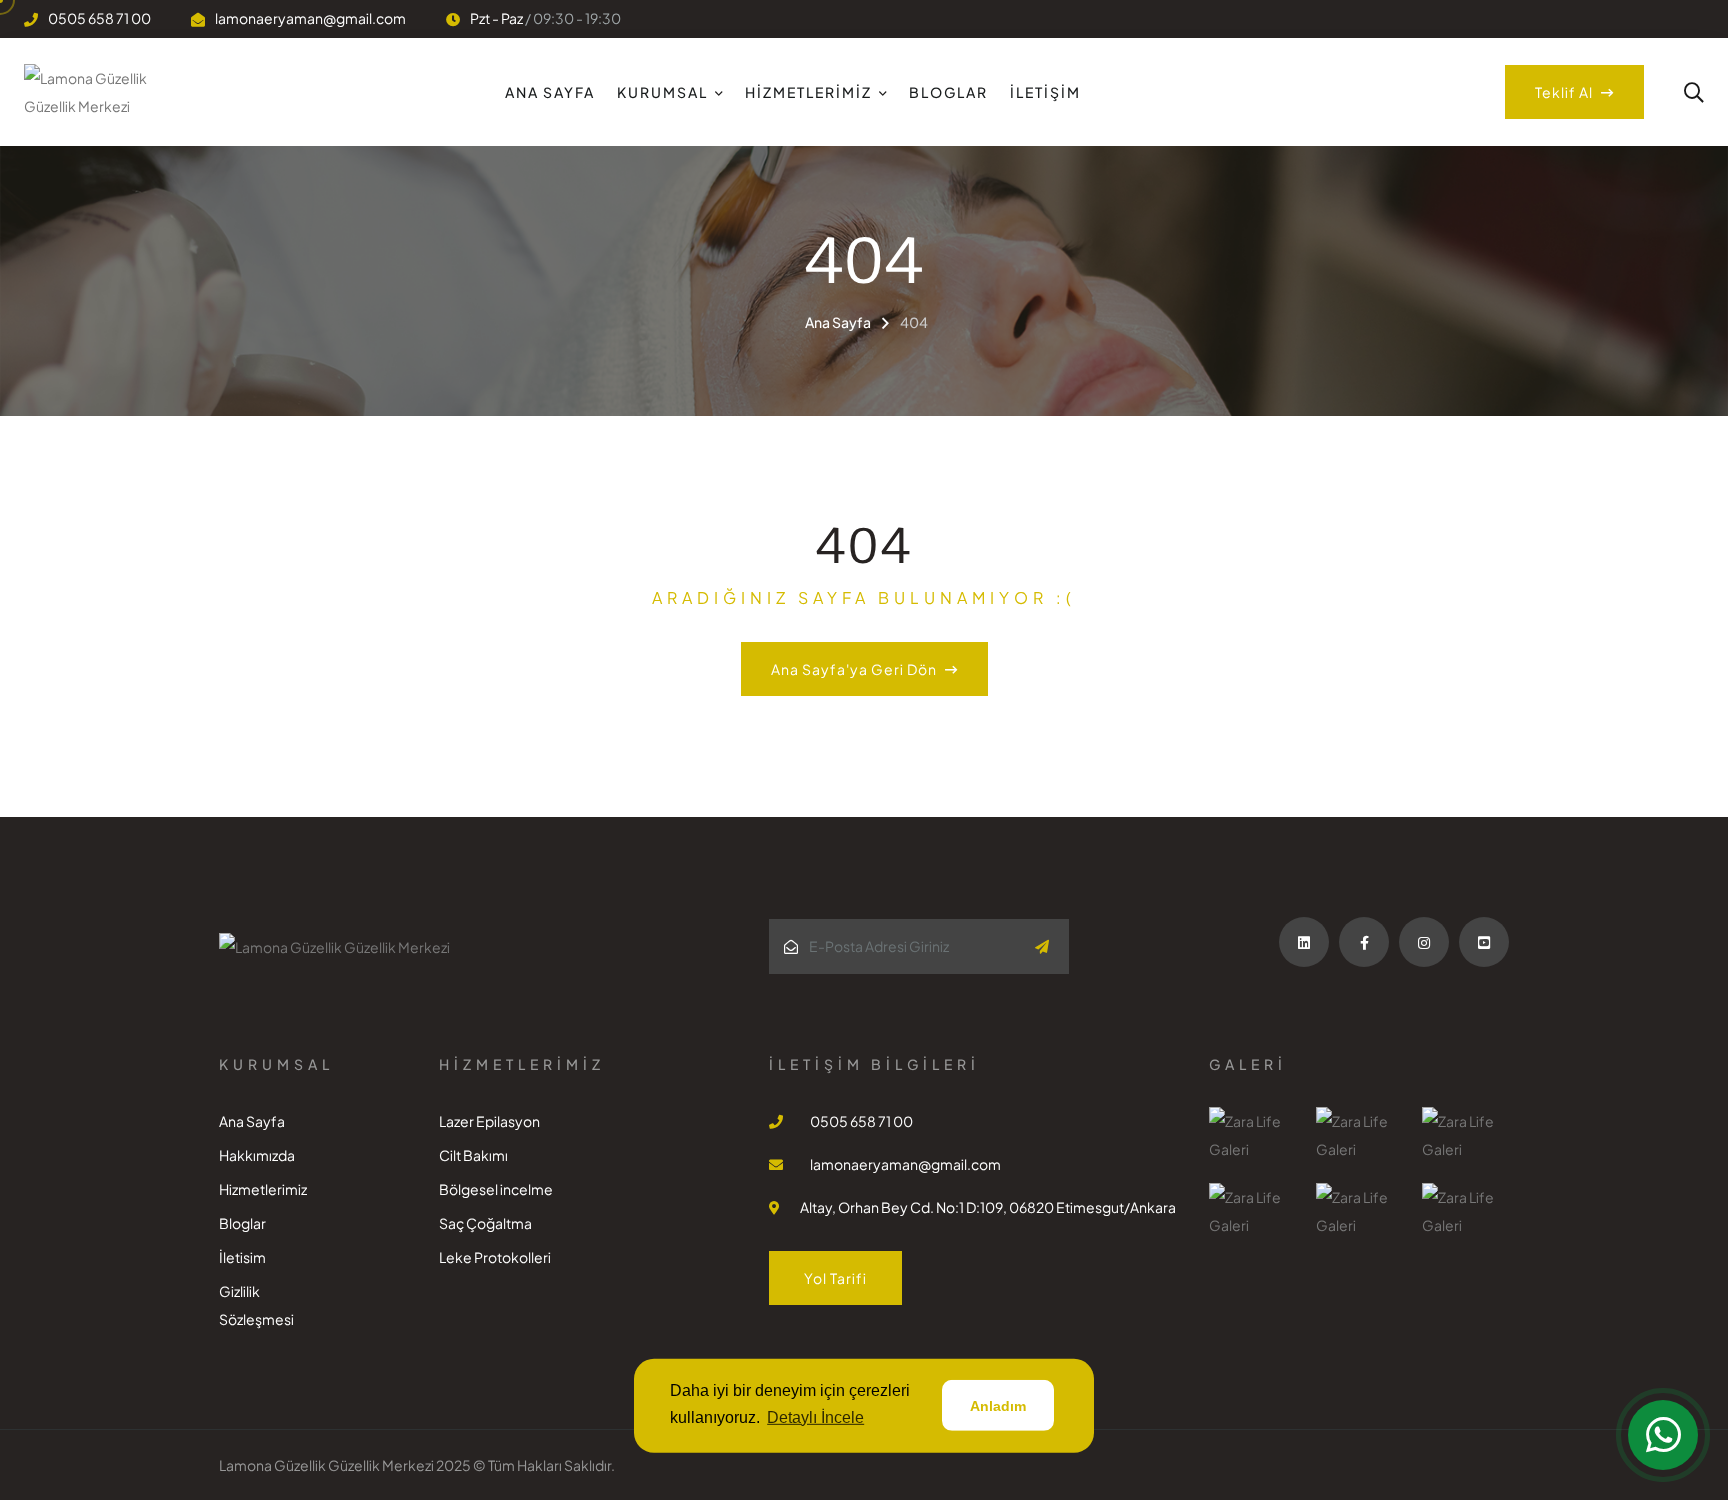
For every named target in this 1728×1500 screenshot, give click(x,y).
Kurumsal (662, 92)
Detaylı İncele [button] (815, 1417)
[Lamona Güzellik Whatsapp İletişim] (1663, 1435)
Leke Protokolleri (495, 1257)
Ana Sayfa (550, 92)
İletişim (1045, 92)
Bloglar (948, 92)
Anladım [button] (998, 1406)
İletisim (242, 1257)
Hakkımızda (257, 1155)
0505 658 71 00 (99, 18)
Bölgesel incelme (496, 1189)
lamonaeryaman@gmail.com (310, 18)
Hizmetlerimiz (808, 92)
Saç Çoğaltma (485, 1223)
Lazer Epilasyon (489, 1121)
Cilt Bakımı (473, 1155)
